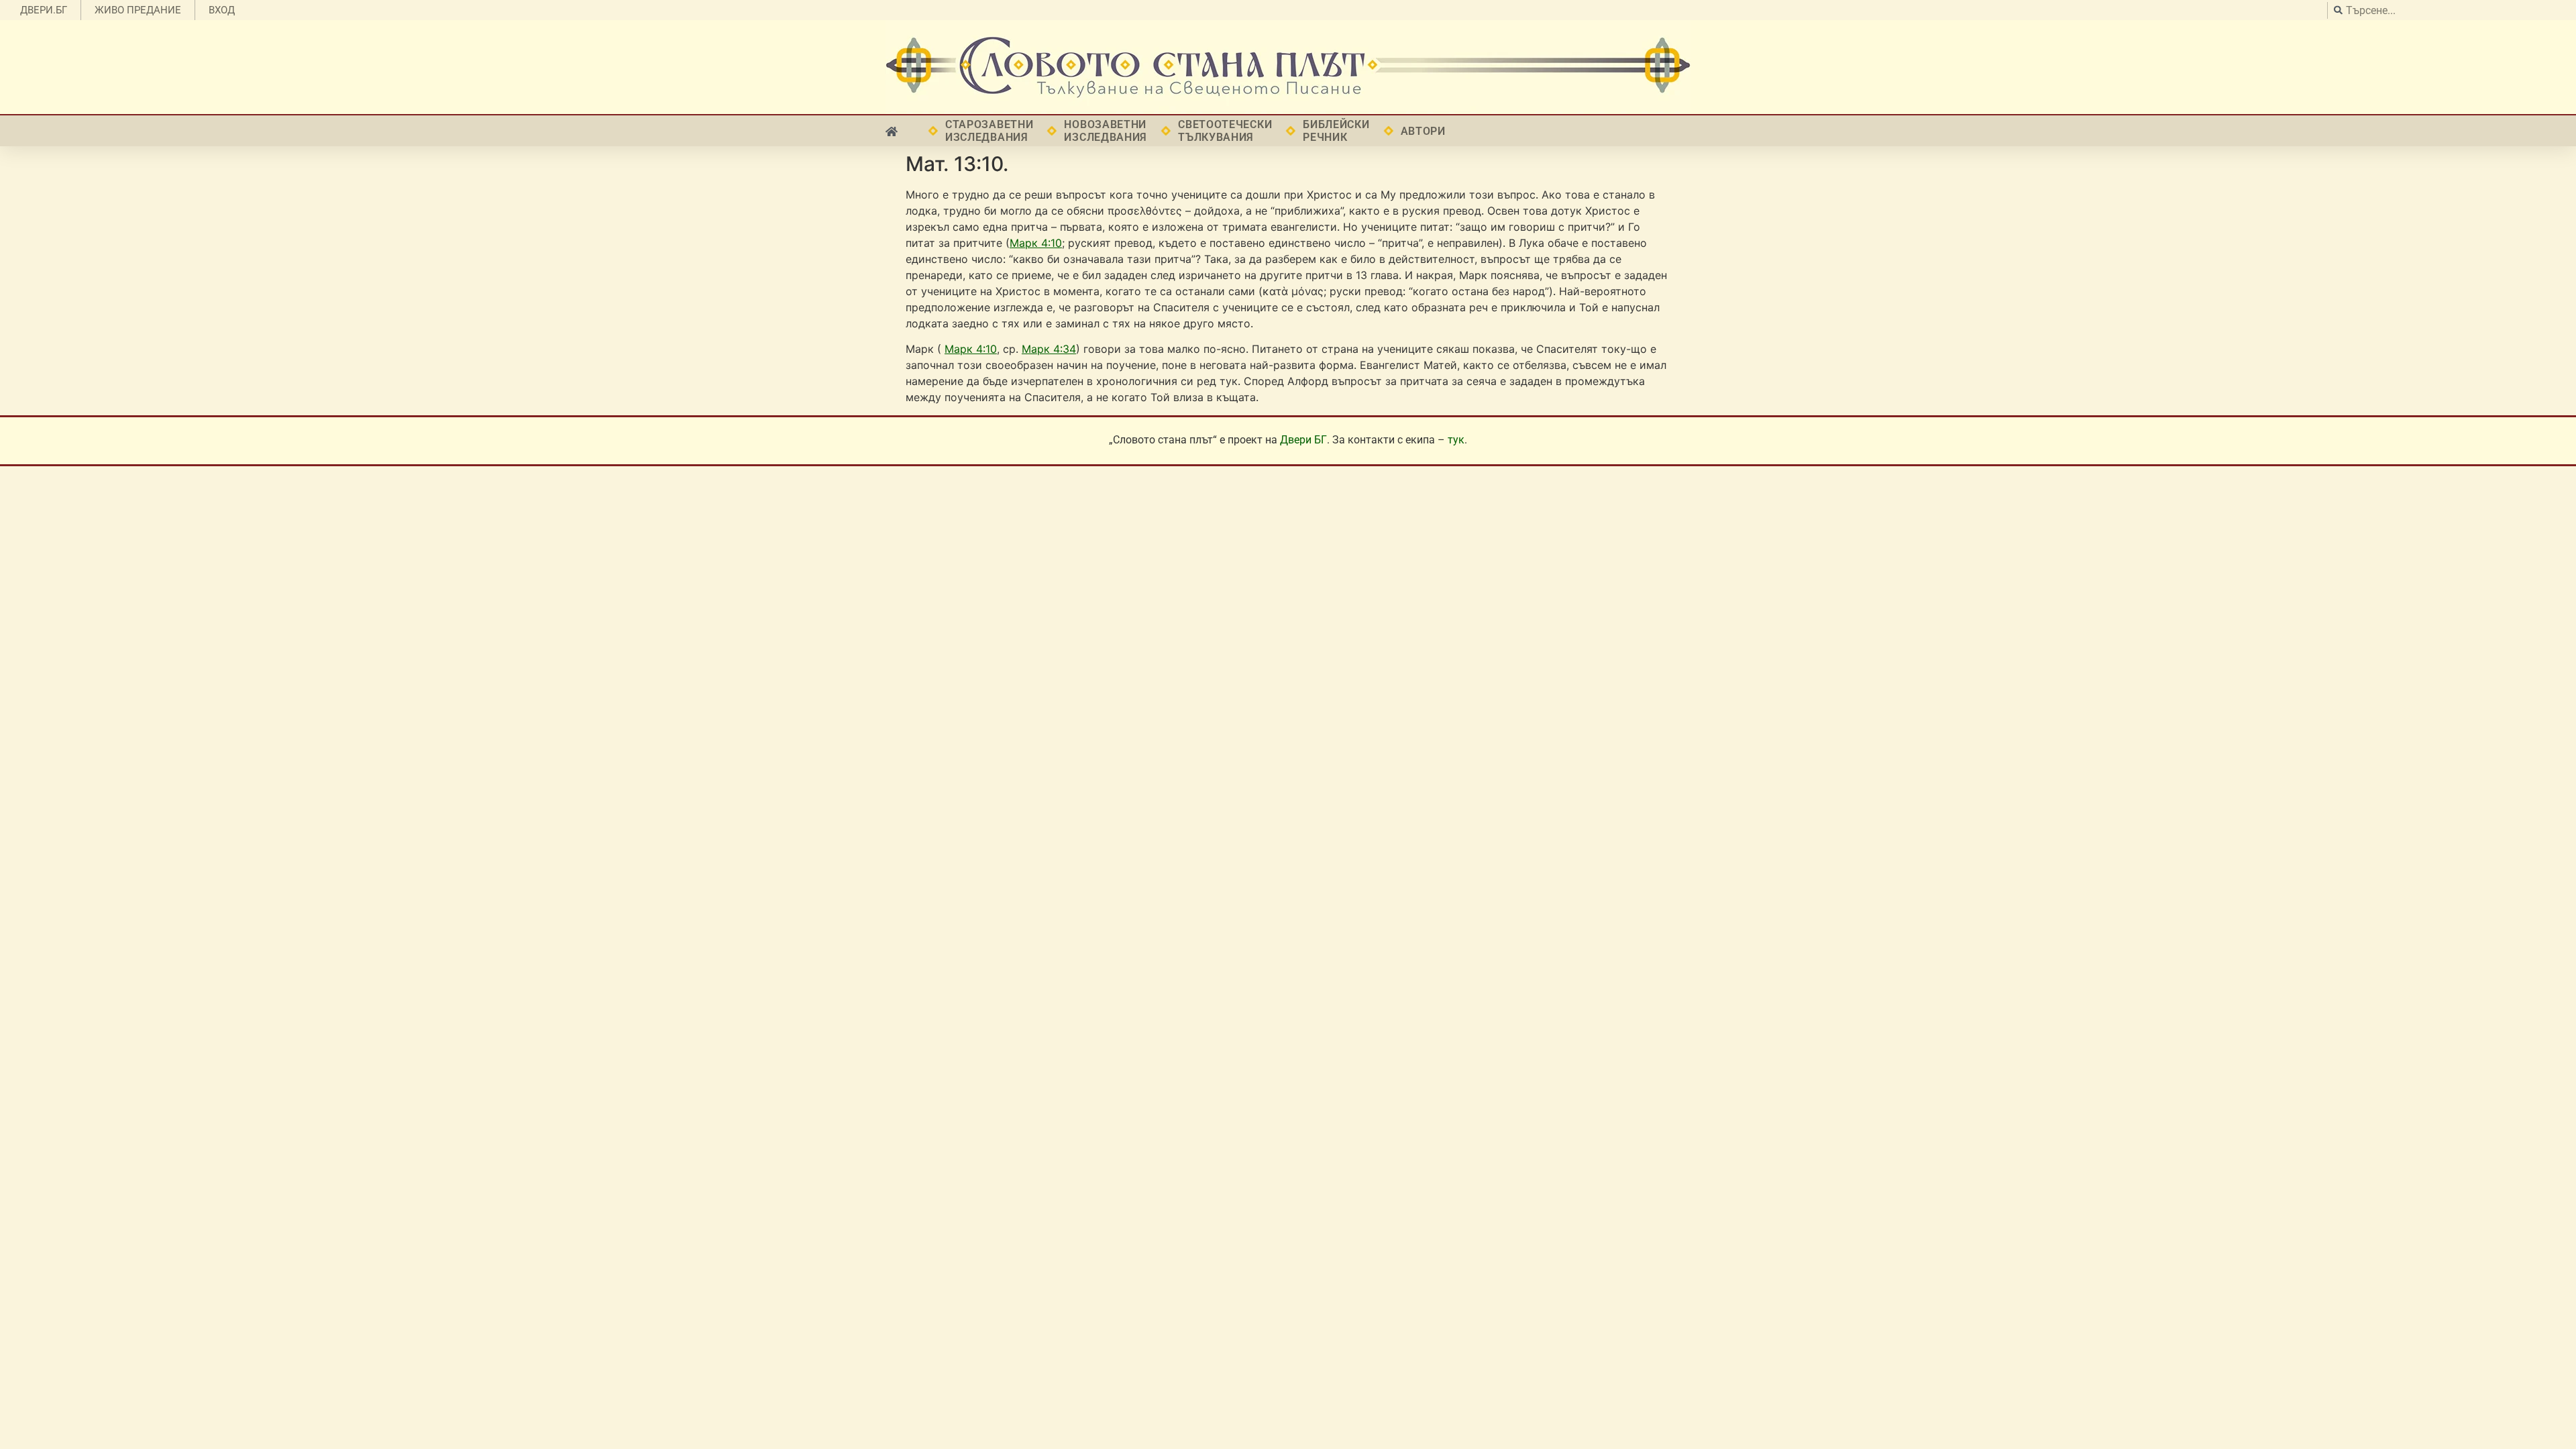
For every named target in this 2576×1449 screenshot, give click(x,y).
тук (1456, 440)
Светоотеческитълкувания (1225, 131)
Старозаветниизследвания (989, 131)
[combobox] (2448, 10)
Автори (1423, 131)
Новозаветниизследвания (1106, 131)
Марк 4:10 (1036, 243)
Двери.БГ (44, 10)
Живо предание (138, 10)
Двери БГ (1303, 440)
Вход (222, 10)
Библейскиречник (1336, 131)
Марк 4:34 (1049, 349)
